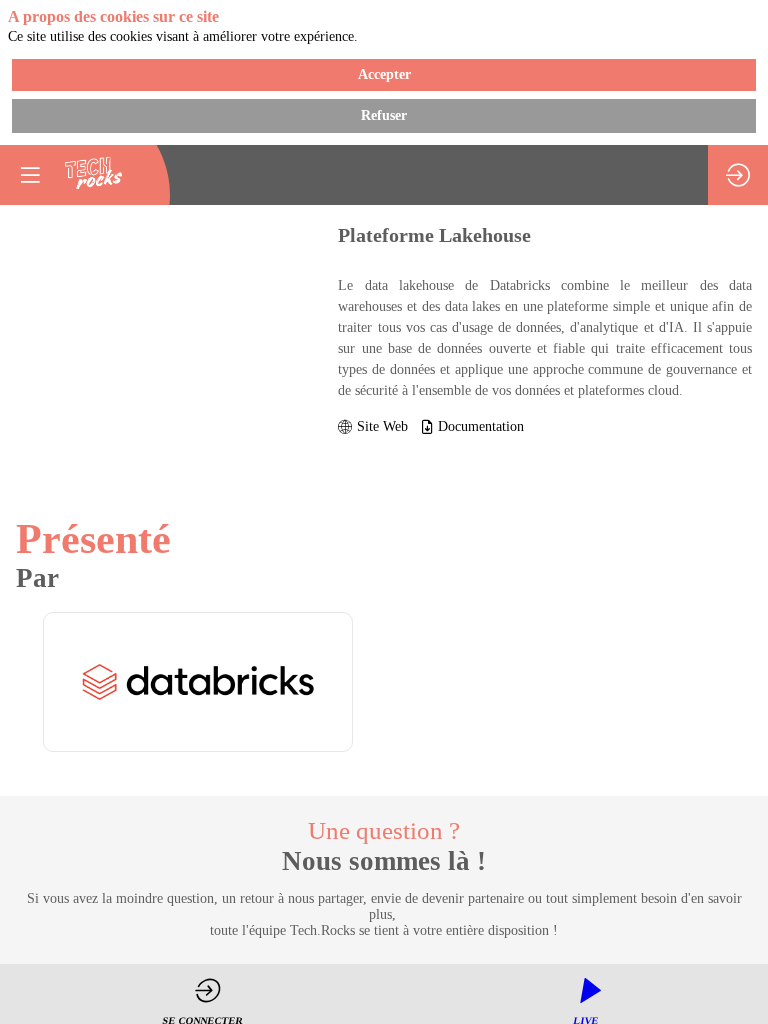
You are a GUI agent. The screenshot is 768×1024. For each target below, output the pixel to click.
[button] (30, 175)
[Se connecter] (738, 175)
